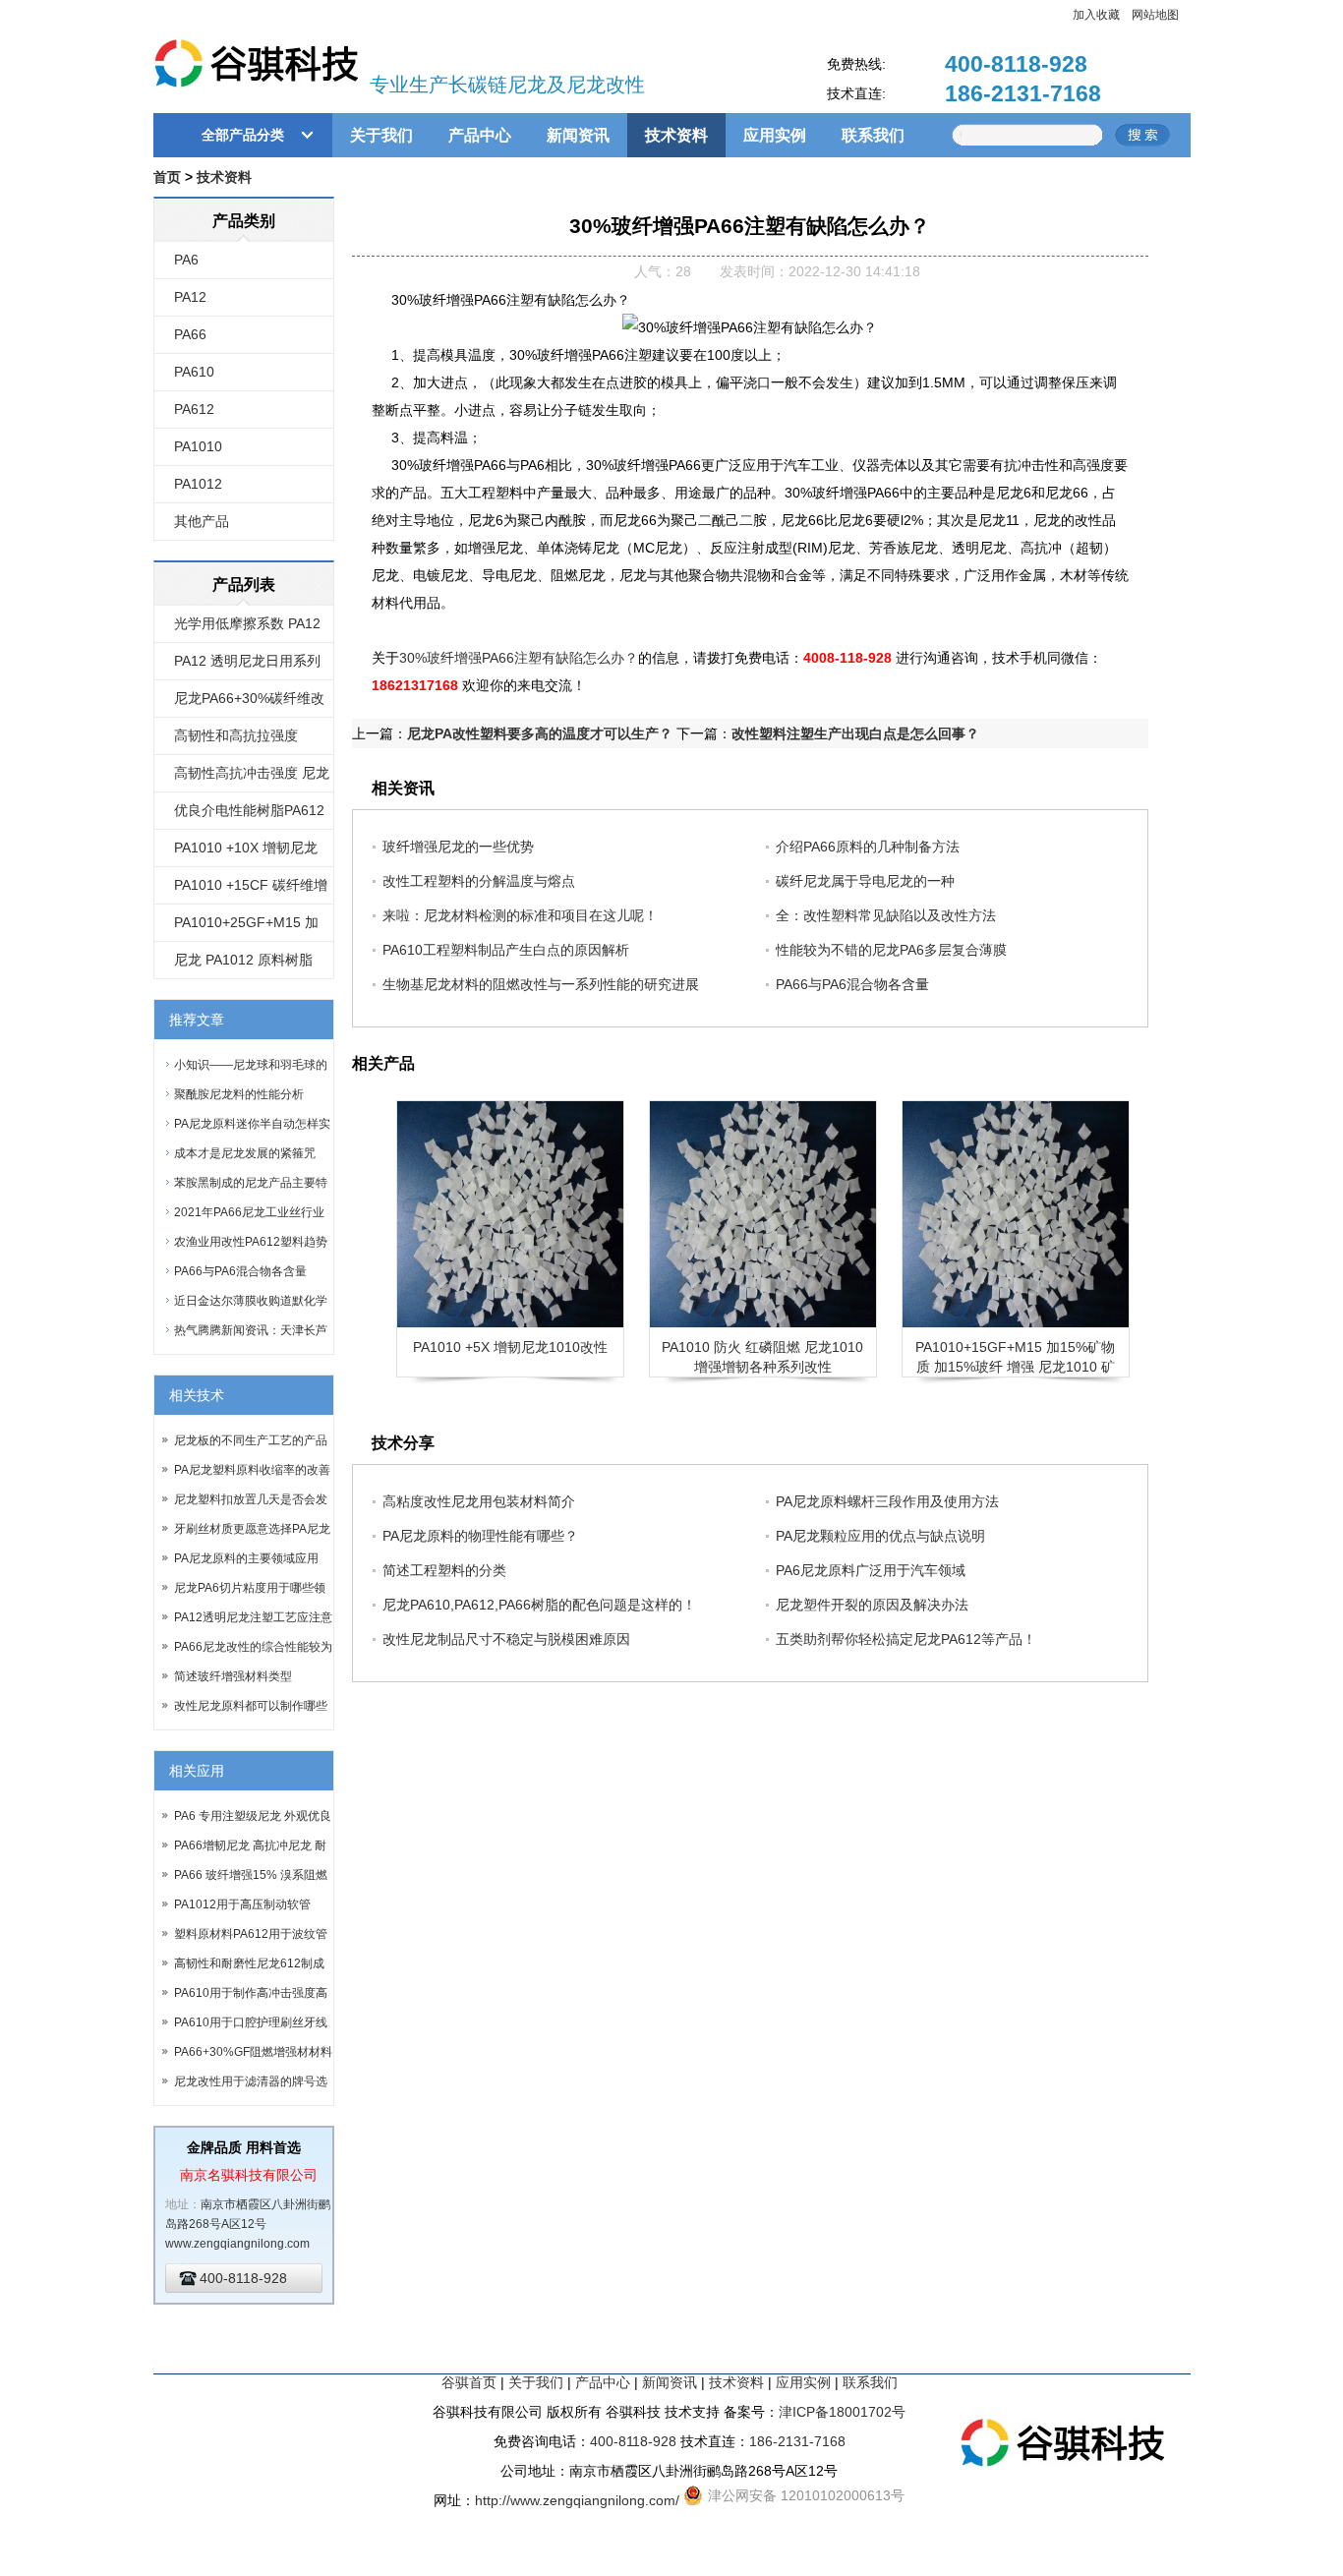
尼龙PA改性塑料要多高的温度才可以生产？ (540, 733)
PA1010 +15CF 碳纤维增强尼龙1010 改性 (251, 891)
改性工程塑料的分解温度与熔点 (479, 881)
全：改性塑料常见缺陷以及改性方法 (886, 915)
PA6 (186, 260)
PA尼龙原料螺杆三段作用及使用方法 (887, 1501)
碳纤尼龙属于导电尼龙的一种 (865, 881)
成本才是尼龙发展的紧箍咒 (245, 1153)
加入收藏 (1096, 15)
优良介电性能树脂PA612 (249, 810)
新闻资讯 (578, 135)
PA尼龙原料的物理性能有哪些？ (480, 1536)
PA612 (194, 409)
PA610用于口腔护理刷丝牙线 (251, 2022)
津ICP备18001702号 (842, 2412)
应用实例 (775, 135)
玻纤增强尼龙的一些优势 (458, 847)
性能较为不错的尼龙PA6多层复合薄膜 (891, 950)
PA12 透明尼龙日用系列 (247, 661)
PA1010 (198, 446)
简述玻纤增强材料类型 (233, 1676)
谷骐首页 (469, 2382)
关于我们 (381, 135)
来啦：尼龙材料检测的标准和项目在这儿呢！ (520, 915)
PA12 (190, 297)
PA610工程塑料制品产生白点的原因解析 (506, 950)
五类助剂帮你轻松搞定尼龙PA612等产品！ (906, 1639)
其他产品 (202, 521)
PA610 (194, 372)
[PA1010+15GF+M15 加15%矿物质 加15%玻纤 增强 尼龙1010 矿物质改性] (1016, 1214)
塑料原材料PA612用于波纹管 (251, 1934)
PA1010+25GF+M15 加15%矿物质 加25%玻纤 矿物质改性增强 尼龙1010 (254, 928)
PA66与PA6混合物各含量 (240, 1271)
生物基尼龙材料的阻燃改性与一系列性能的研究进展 (541, 984)
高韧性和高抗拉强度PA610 (236, 741)
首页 (167, 177)
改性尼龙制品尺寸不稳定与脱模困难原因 (506, 1639)
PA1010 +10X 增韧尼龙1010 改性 (246, 853)
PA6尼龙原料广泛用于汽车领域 (871, 1570)
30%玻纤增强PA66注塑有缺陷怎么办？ (519, 658)
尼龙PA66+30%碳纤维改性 (249, 704)
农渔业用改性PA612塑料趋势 (251, 1242)
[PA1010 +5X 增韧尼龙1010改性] (510, 1214)
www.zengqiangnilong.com (237, 2244)
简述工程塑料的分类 (444, 1570)
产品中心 (480, 135)
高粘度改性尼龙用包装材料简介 (479, 1501)
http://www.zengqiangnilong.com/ (577, 2500)
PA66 (190, 334)
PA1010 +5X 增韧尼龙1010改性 (510, 1347)
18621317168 (415, 685)
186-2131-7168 (1023, 93)
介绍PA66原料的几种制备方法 (868, 847)
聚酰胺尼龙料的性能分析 (239, 1094)
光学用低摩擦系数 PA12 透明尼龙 (247, 629)
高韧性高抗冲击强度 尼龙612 (252, 779)
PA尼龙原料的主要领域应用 (246, 1558)
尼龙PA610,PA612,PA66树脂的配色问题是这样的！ (539, 1605)
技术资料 (676, 135)
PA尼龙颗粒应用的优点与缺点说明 (880, 1536)
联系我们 (873, 135)
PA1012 (198, 484)
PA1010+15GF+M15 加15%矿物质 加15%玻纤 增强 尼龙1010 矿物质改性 (1015, 1367)
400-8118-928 (1016, 64)
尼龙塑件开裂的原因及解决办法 (872, 1605)
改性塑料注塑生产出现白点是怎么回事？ (855, 733)
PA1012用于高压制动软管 (242, 1904)
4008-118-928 (847, 658)
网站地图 (1155, 15)
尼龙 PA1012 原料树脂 (243, 960)
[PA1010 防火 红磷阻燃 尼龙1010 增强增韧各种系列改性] (763, 1214)
